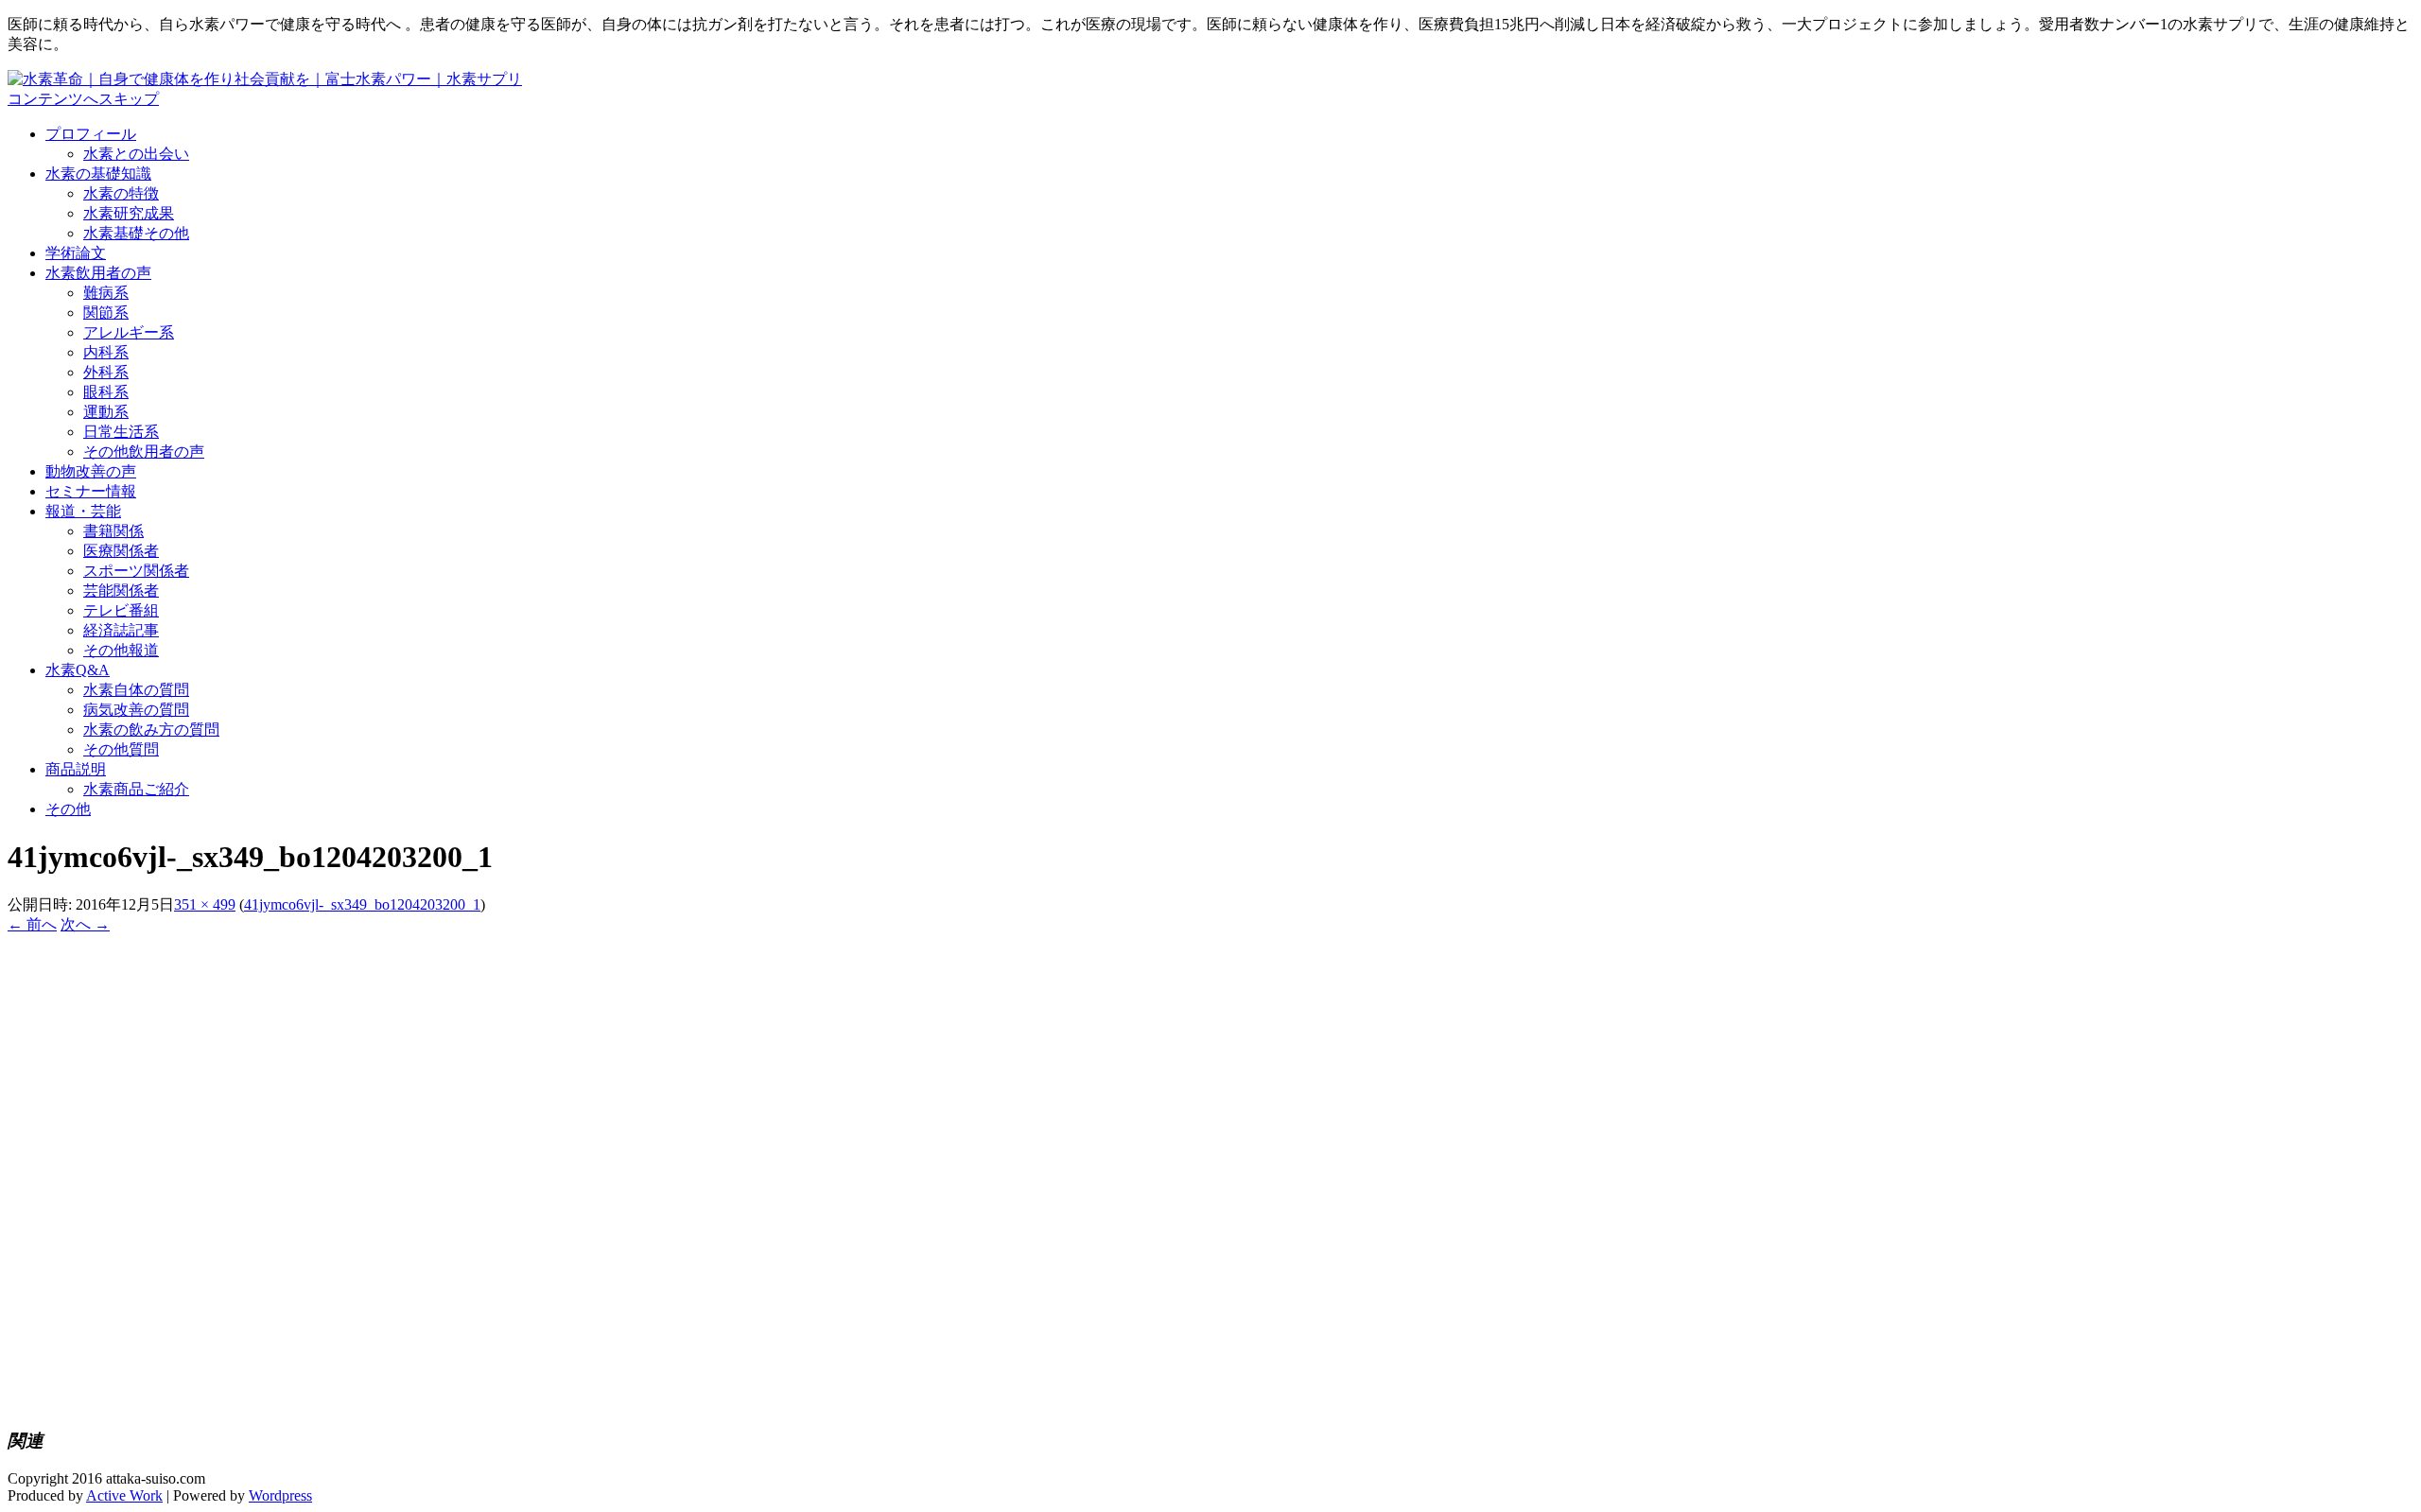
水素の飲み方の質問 (151, 730)
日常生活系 (121, 432)
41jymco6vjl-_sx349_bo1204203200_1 (362, 904)
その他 (68, 809)
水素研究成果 (129, 213)
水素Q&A (78, 670)
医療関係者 (121, 551)
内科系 (106, 352)
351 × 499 (205, 904)
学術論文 (76, 253)
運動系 (106, 412)
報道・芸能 (83, 511)
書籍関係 (113, 531)
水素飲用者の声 (98, 273)
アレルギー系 (129, 332)
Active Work (124, 1495)
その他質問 (121, 749)
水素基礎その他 (136, 233)
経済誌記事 (121, 630)
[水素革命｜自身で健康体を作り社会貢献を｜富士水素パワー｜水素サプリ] (265, 79)
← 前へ (32, 924)
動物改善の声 (91, 471)
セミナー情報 (91, 491)
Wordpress (280, 1495)
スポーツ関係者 (136, 571)
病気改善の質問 (136, 710)
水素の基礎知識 (98, 174)
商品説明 (76, 769)
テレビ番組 (121, 610)
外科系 (106, 372)
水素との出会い (136, 154)
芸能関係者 (121, 591)
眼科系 (106, 392)
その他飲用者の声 (144, 452)
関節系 (106, 313)
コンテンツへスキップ (83, 99)
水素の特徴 (121, 193)
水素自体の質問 (136, 690)
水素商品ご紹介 (136, 789)
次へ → (85, 924)
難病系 (106, 293)
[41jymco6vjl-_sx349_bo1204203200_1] (174, 1402)
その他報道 (121, 650)
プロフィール (91, 134)
